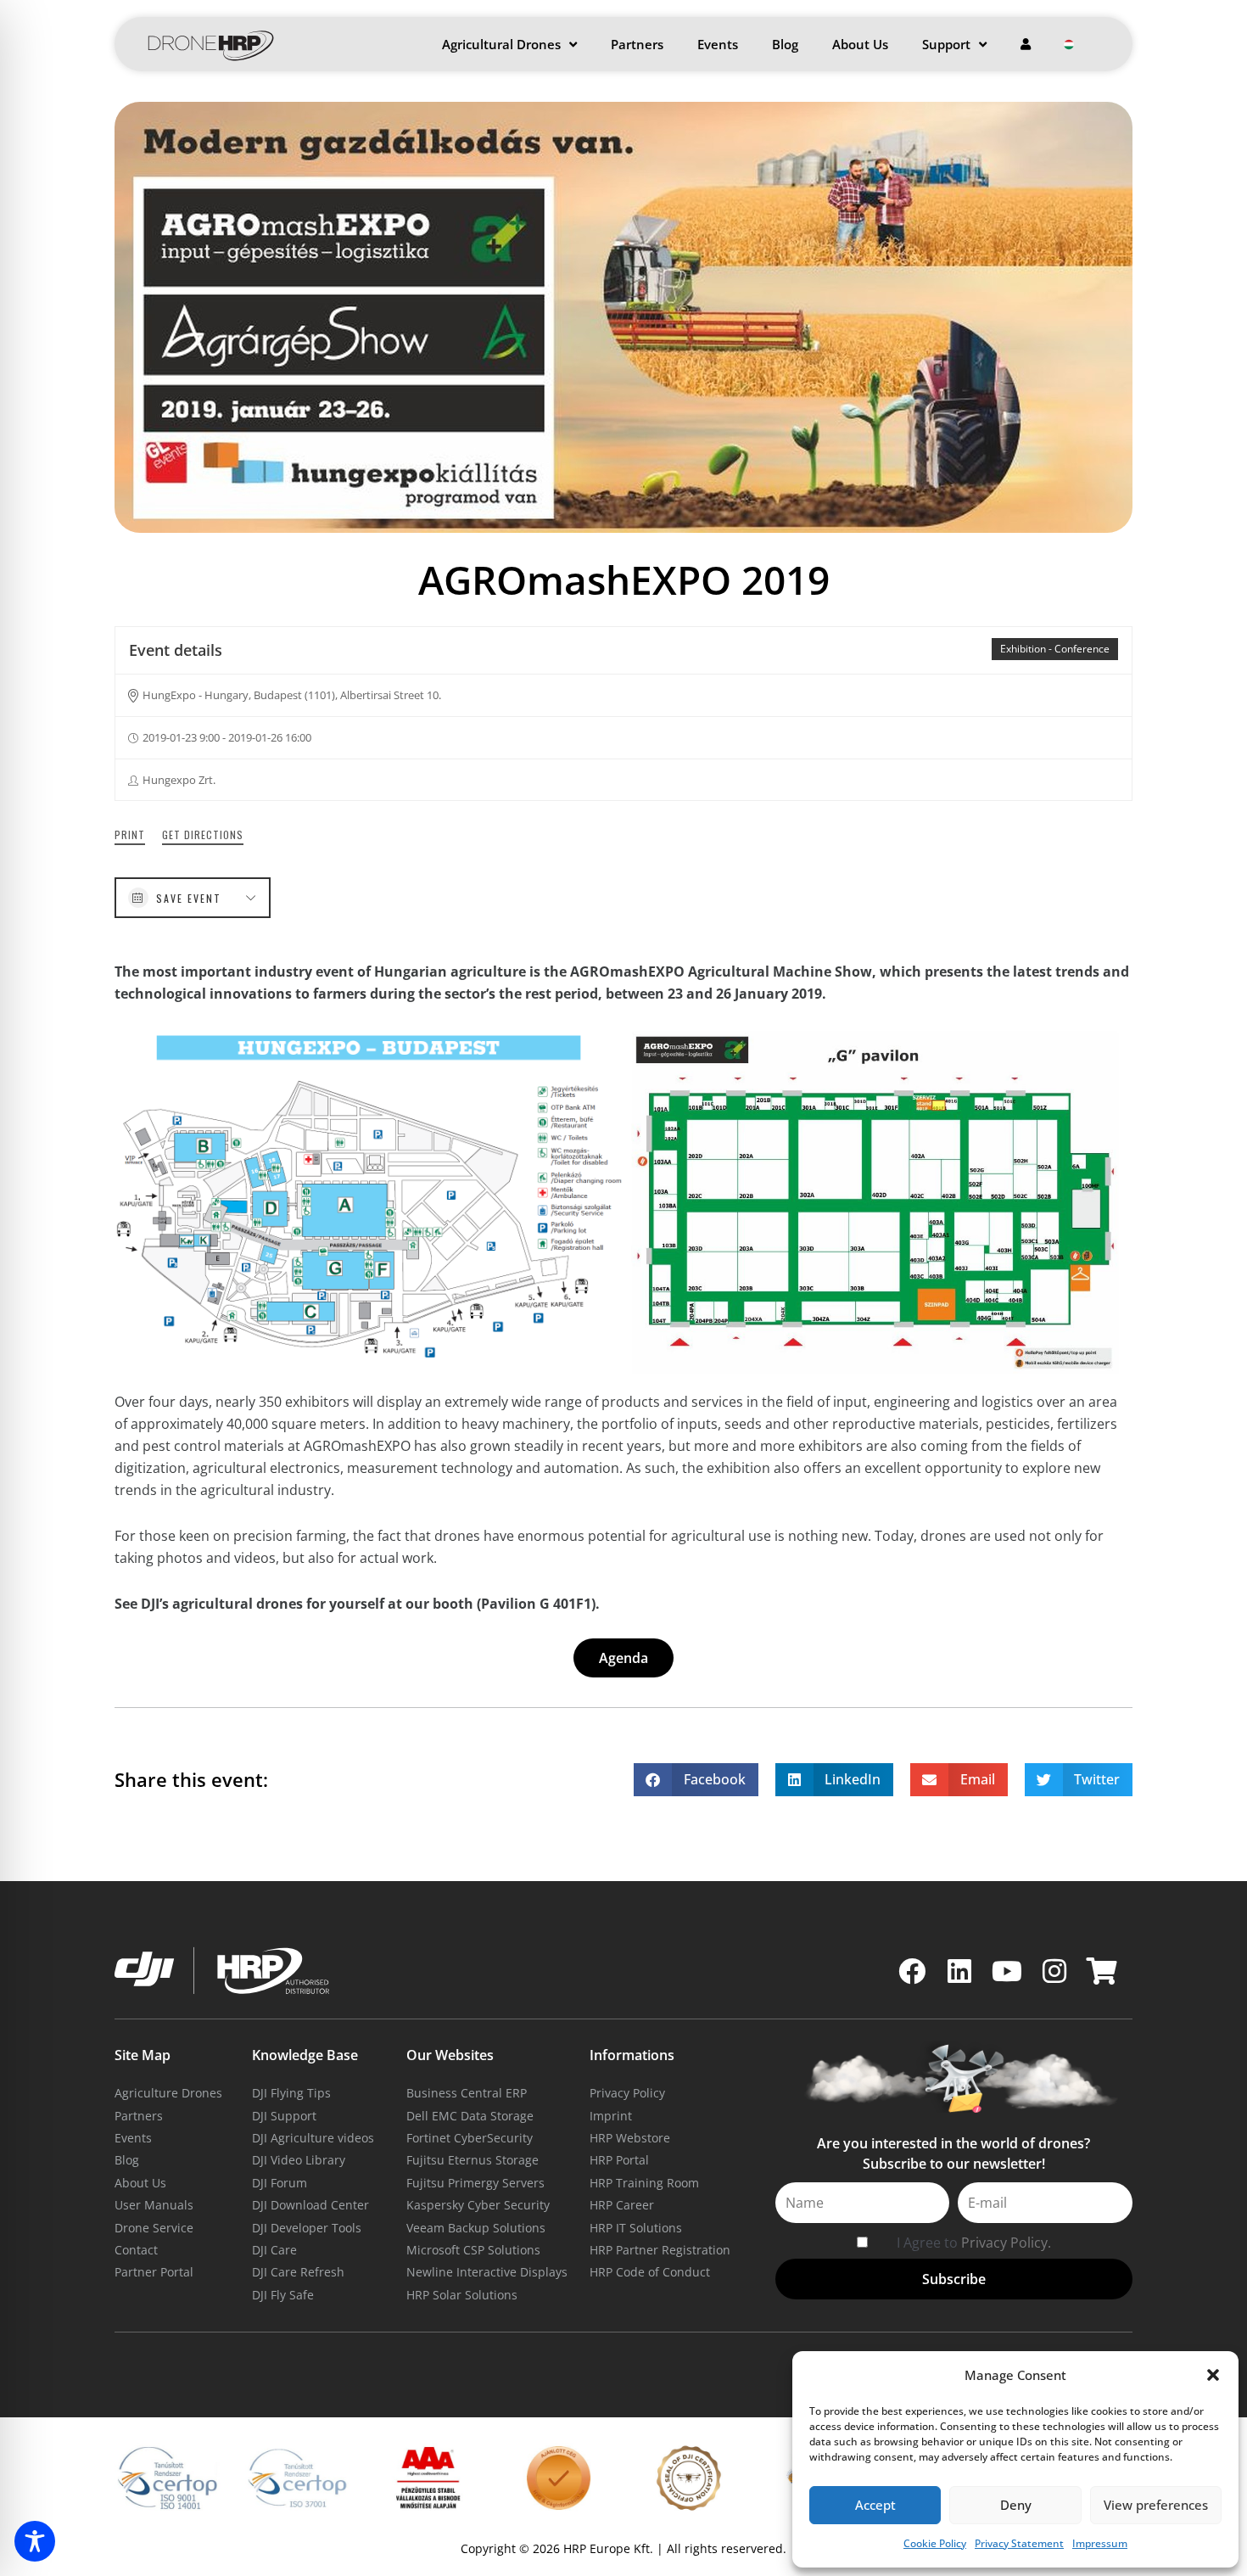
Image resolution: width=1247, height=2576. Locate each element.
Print (130, 834)
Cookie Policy (935, 2543)
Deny (1016, 2505)
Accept (875, 2505)
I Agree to (974, 2243)
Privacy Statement (1019, 2543)
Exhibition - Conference (1055, 649)
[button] (1213, 2375)
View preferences (1156, 2505)
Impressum (1100, 2543)
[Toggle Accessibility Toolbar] (35, 2541)
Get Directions (203, 834)
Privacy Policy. (1006, 2243)
